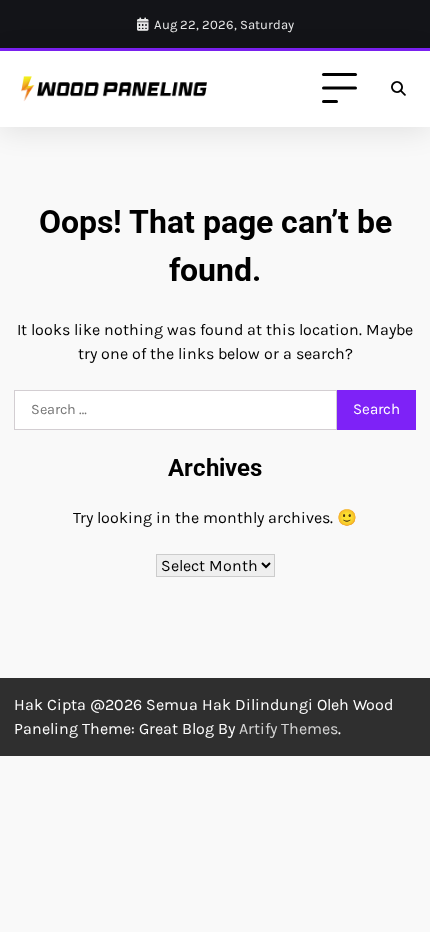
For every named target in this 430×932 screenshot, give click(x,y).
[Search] (398, 89)
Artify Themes (288, 728)
